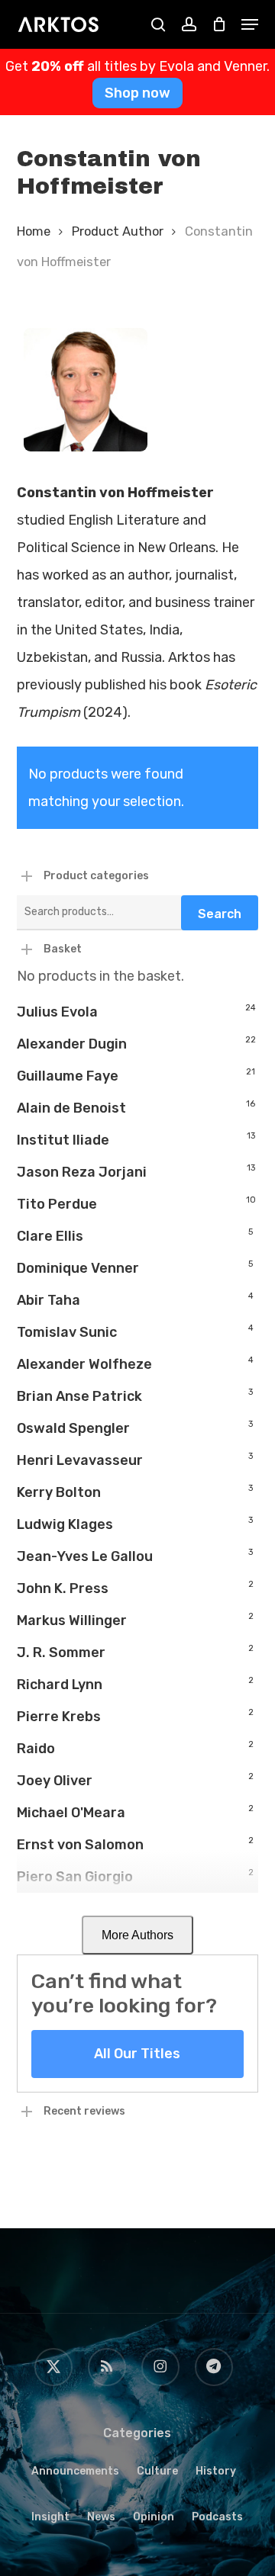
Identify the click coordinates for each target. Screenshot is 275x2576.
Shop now (137, 93)
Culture (157, 2471)
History (216, 2471)
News (101, 2517)
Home (34, 231)
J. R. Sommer (61, 1653)
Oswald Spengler (73, 1428)
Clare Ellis (50, 1236)
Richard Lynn (60, 1685)
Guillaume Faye (68, 1076)
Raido (36, 1749)
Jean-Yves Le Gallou (85, 1556)
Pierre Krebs (59, 1717)
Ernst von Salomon (80, 1845)
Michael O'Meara (71, 1813)
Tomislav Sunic (67, 1332)
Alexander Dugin (72, 1044)
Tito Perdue (57, 1204)
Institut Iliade (63, 1140)
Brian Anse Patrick (79, 1396)
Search (220, 914)
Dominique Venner (78, 1268)
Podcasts (217, 2517)
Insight (50, 2517)
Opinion (154, 2517)
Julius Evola (57, 1012)
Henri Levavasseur (80, 1460)
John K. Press (63, 1588)
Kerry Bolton (59, 1492)
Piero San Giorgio (75, 1877)
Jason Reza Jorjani (82, 1172)
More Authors (137, 1935)
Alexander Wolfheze (84, 1364)
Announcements (75, 2471)
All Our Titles (137, 2054)
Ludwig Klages (65, 1524)
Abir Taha (49, 1300)
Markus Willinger (72, 1620)
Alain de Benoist (71, 1108)
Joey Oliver (55, 1781)
